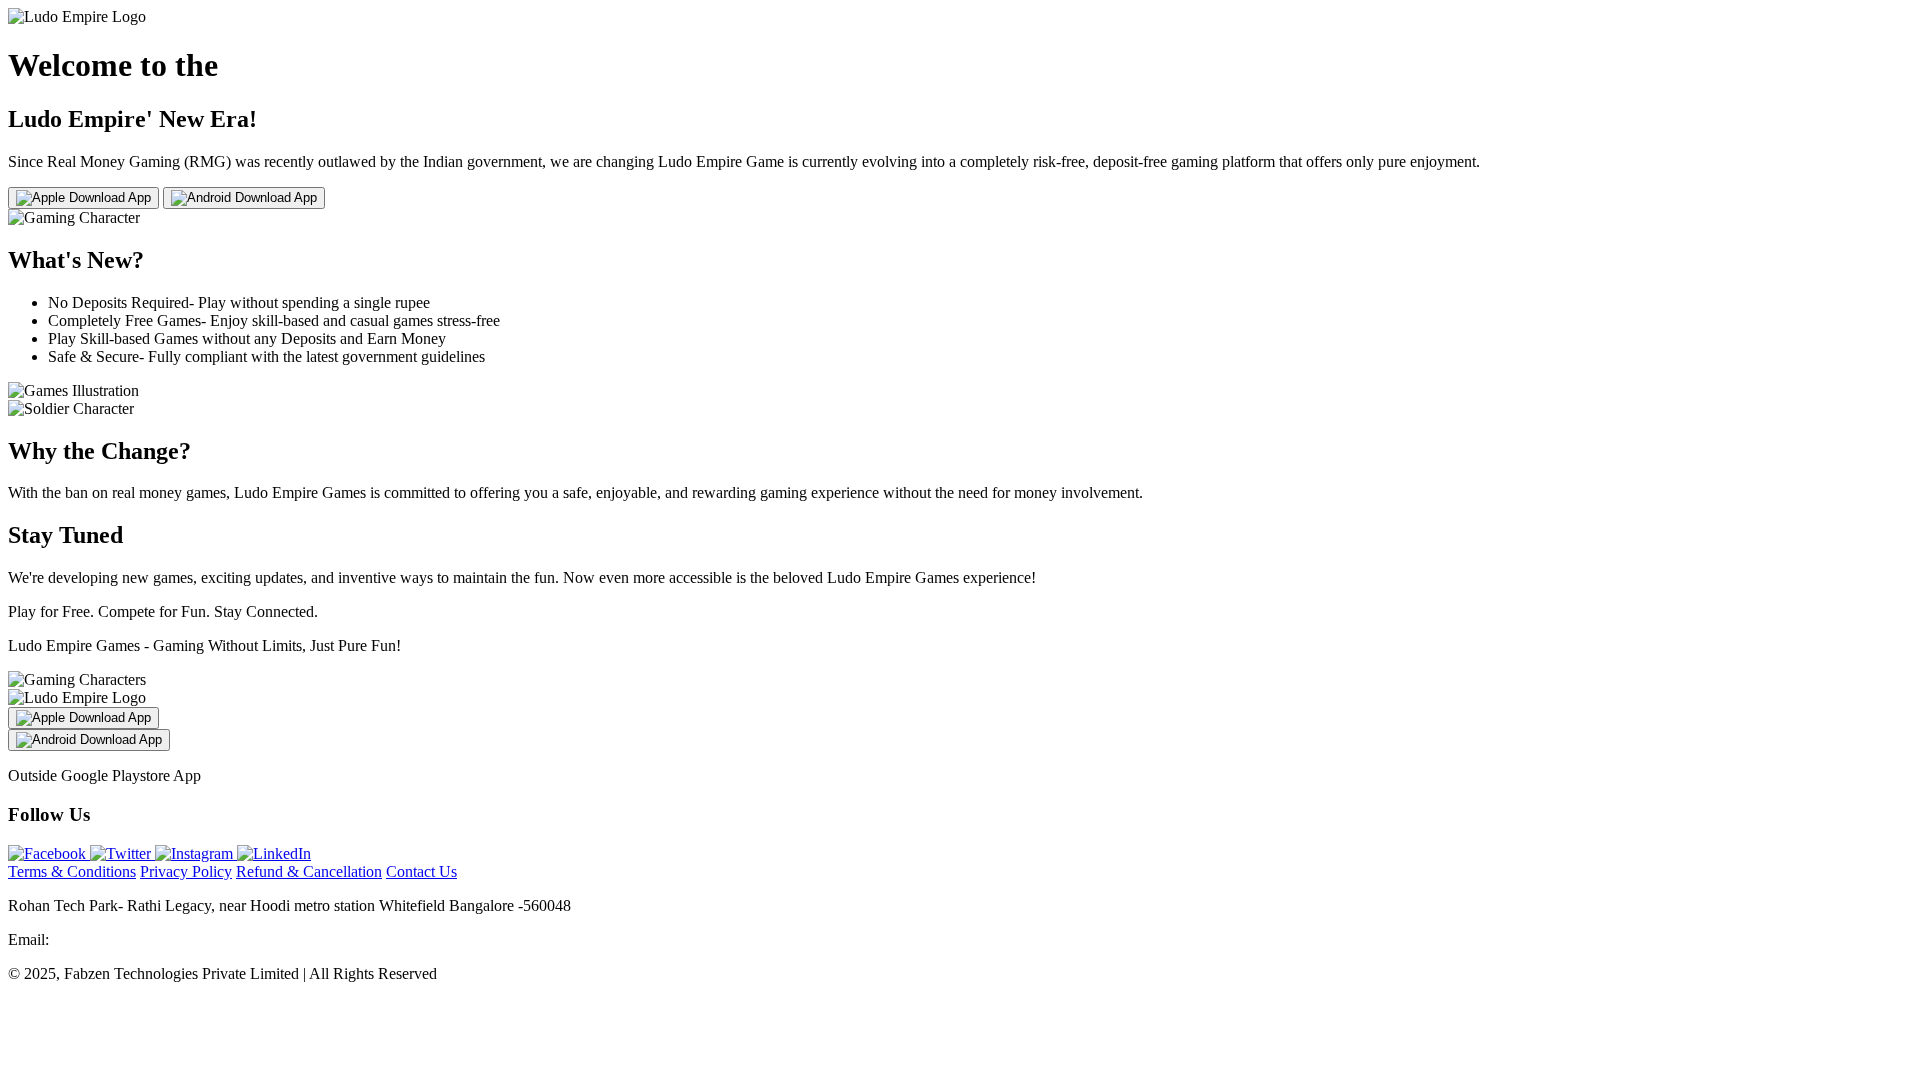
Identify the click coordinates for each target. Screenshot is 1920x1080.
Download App (108, 197)
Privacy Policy (186, 871)
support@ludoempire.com (135, 939)
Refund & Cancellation (309, 871)
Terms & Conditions (72, 871)
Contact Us (421, 871)
